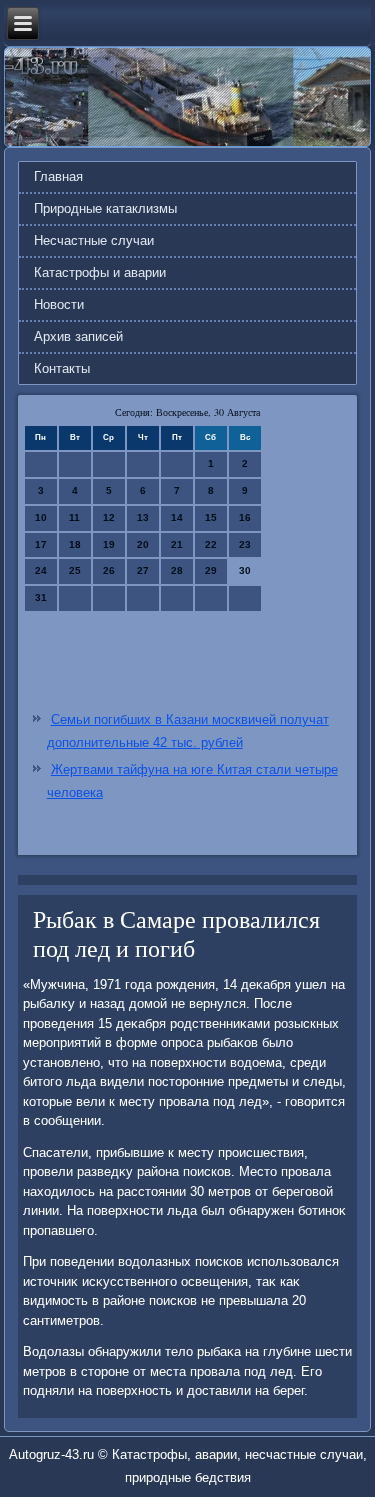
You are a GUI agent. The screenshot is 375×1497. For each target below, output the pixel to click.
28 (177, 570)
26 (109, 570)
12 (109, 517)
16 (245, 517)
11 (74, 517)
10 (41, 517)
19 (109, 544)
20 (143, 544)
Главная (58, 176)
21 (177, 544)
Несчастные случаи (94, 240)
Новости (59, 304)
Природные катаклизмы (105, 208)
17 (41, 544)
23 (245, 544)
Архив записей (78, 336)
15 (211, 517)
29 (211, 570)
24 (41, 570)
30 (245, 570)
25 (75, 570)
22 (211, 544)
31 (41, 597)
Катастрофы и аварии (100, 272)
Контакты (62, 368)
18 (75, 544)
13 (143, 517)
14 (177, 517)
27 (143, 570)
